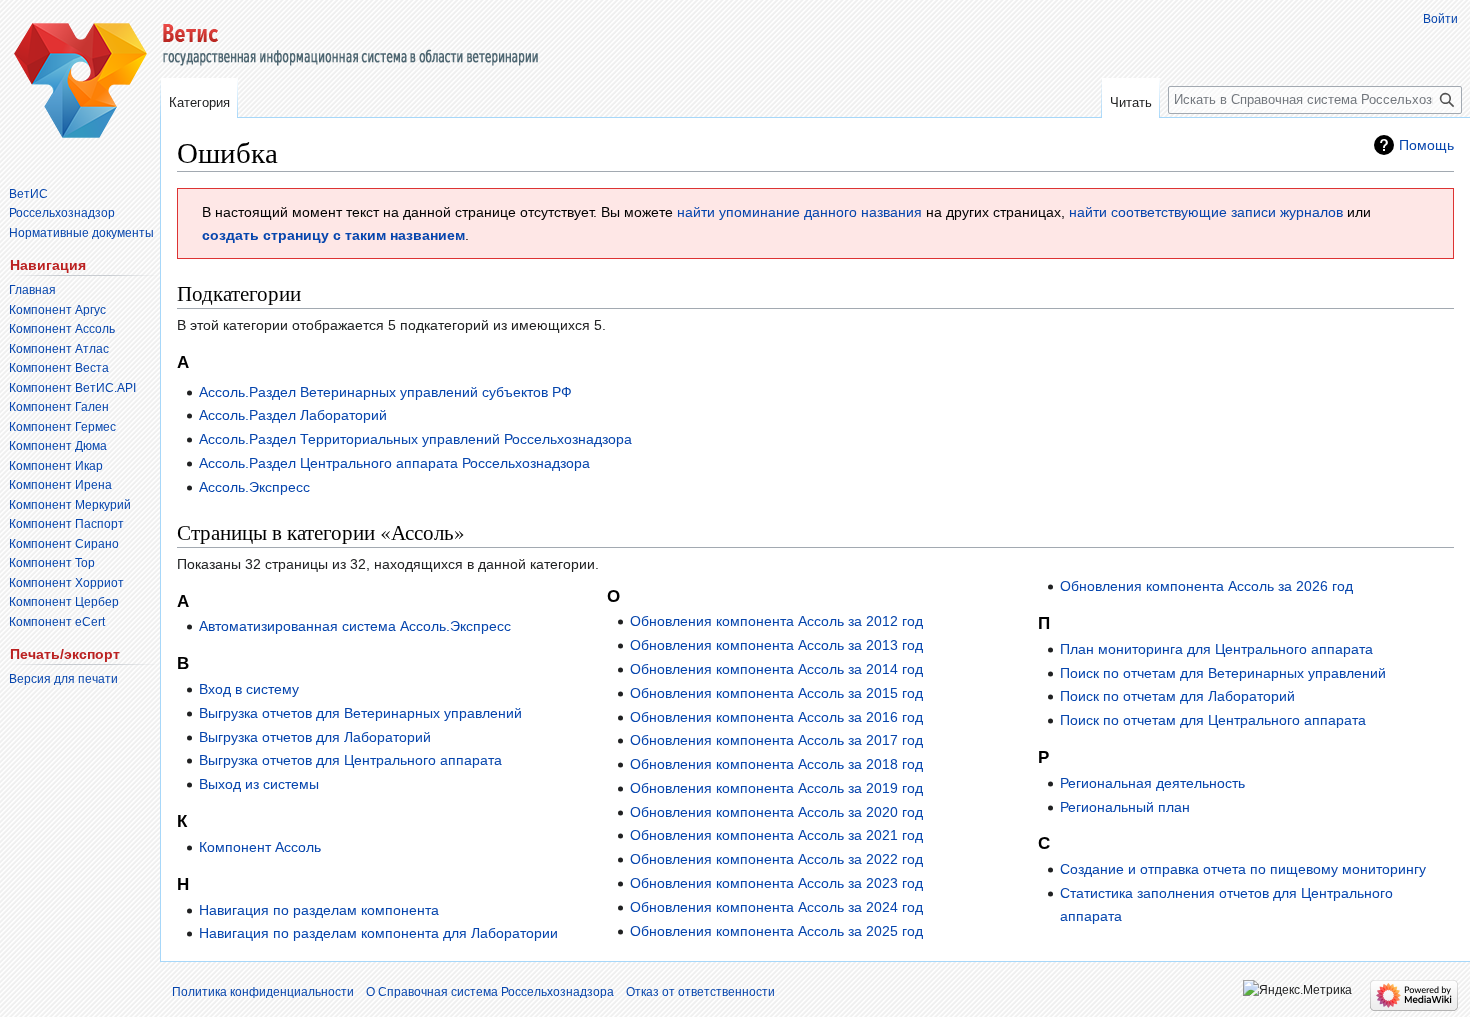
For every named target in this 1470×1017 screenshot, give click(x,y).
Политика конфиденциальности (263, 992)
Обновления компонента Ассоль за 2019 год (776, 788)
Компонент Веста (59, 368)
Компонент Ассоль (260, 847)
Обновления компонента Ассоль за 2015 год (776, 693)
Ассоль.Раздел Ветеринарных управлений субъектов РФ (385, 392)
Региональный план (1125, 807)
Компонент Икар (56, 466)
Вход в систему (249, 689)
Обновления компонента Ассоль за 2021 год (776, 835)
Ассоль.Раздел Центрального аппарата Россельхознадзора (394, 463)
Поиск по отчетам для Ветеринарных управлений (1223, 673)
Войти (1440, 19)
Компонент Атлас (59, 349)
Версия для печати (63, 679)
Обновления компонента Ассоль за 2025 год (776, 931)
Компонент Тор (52, 563)
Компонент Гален (59, 407)
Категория (199, 102)
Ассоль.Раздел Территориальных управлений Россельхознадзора (415, 439)
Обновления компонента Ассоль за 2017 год (776, 740)
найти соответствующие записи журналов (1206, 212)
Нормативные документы (81, 233)
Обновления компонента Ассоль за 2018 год (776, 764)
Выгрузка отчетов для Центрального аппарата (350, 760)
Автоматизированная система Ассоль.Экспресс (355, 626)
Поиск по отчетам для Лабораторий (1177, 696)
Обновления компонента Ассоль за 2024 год (776, 907)
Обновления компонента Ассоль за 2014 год (776, 669)
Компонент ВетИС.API (72, 388)
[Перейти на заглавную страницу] (80, 80)
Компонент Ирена (60, 485)
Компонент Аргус (57, 310)
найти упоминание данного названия (799, 212)
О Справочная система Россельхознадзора (490, 992)
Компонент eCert (57, 622)
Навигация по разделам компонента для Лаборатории (378, 933)
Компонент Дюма (58, 446)
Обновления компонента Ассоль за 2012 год (776, 621)
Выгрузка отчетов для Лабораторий (315, 737)
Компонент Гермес (62, 427)
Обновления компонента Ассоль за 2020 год (776, 812)
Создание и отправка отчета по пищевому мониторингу (1243, 869)
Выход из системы (259, 784)
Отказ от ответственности (700, 992)
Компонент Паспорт (66, 524)
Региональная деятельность (1152, 783)
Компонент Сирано (64, 544)
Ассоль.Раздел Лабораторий (293, 415)
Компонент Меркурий (70, 505)
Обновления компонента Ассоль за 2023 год (776, 883)
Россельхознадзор (62, 213)
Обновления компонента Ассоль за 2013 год (776, 645)
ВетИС (28, 194)
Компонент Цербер (64, 602)
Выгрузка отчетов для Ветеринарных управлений (360, 713)
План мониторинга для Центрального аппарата (1216, 649)
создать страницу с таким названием (333, 235)
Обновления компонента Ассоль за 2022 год (776, 859)
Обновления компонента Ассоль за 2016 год (776, 717)
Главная (32, 290)
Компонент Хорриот (66, 583)
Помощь (1426, 145)
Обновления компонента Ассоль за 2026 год (1206, 586)
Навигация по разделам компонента (319, 910)
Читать (1131, 102)
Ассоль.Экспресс (254, 487)
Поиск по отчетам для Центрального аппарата (1213, 720)
